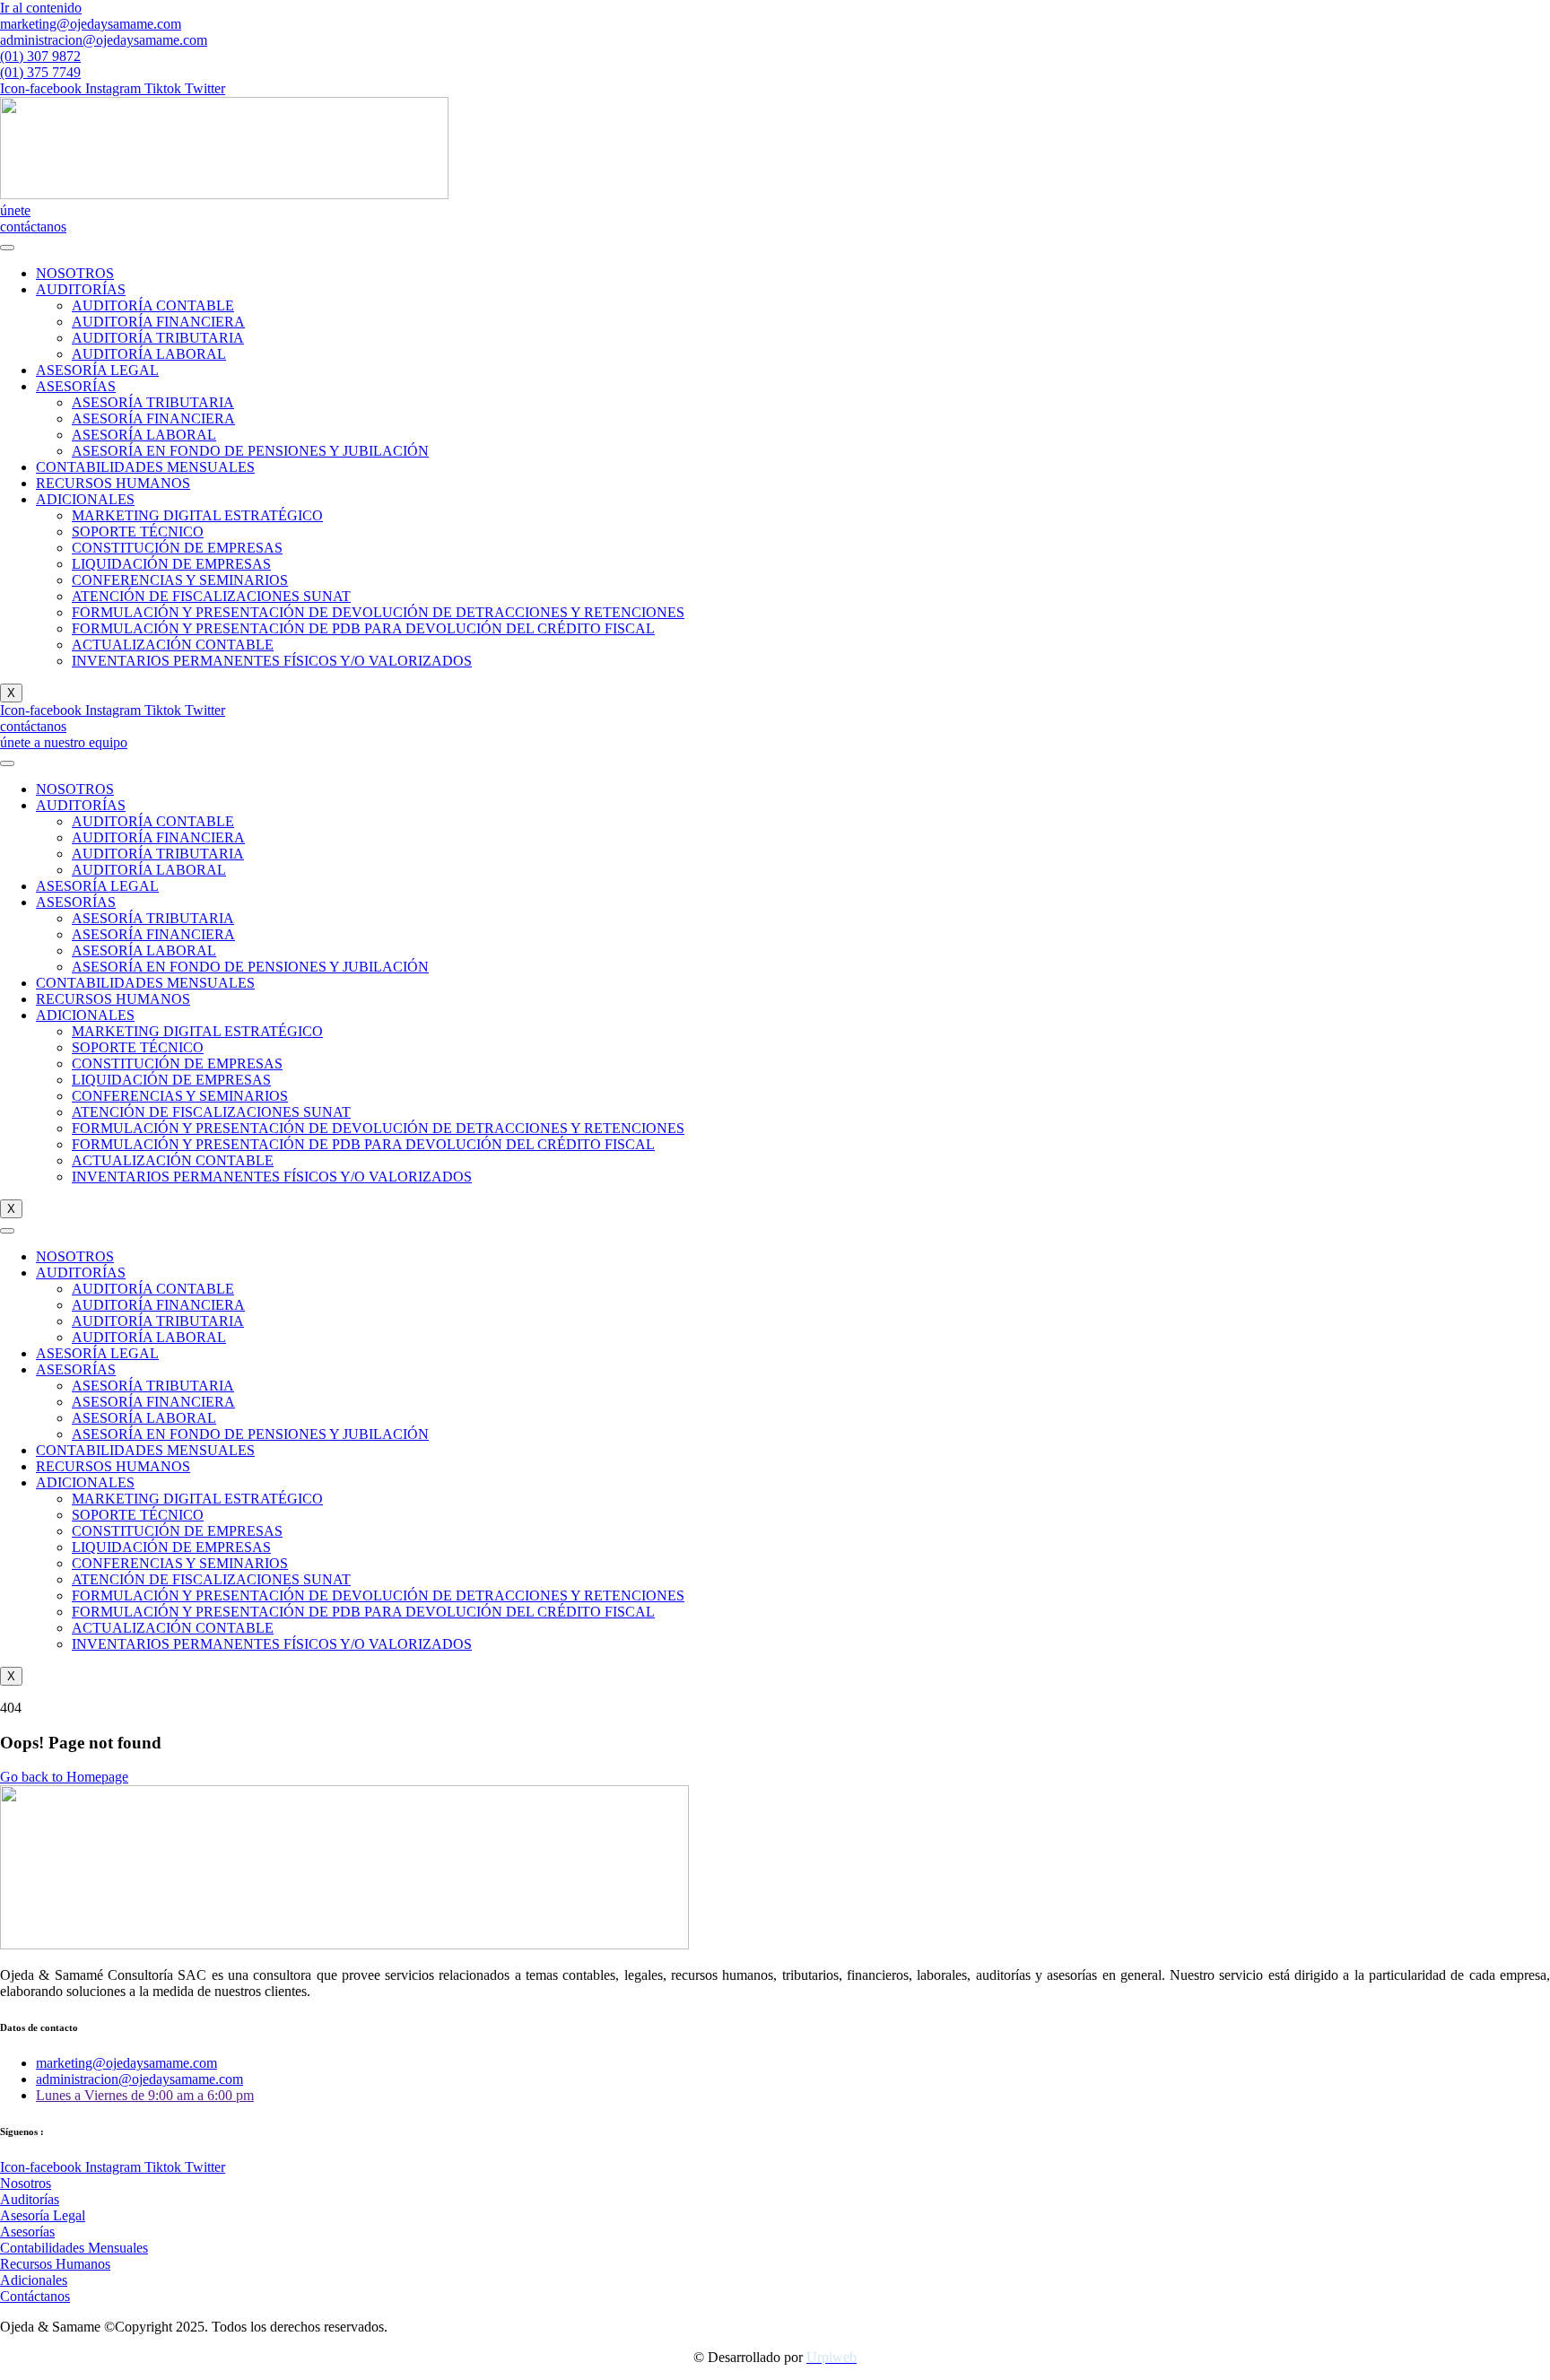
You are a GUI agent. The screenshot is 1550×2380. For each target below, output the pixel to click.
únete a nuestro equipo (64, 742)
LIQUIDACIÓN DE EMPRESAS (171, 564)
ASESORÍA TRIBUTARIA (153, 402)
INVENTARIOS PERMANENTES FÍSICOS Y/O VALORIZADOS (272, 661)
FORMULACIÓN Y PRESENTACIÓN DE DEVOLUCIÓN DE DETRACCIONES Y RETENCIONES (378, 612)
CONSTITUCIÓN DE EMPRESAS (177, 548)
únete (15, 210)
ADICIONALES (85, 499)
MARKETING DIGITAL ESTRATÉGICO (197, 515)
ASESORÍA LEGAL (97, 370)
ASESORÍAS (76, 386)
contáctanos (33, 227)
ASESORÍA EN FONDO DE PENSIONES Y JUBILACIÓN (250, 451)
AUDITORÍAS (81, 289)
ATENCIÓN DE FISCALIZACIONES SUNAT (211, 596)
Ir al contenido (41, 8)
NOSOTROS (75, 273)
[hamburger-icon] (7, 248)
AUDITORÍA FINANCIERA (158, 322)
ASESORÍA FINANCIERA (153, 418)
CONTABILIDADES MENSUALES (145, 467)
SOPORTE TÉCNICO (138, 532)
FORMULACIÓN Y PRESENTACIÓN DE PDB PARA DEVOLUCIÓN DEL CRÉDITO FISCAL (363, 628)
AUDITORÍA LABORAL (149, 354)
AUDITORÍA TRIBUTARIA (158, 338)
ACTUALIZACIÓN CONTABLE (173, 645)
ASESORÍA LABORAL (144, 435)
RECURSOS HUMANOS (113, 483)
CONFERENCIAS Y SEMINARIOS (180, 580)
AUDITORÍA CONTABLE (153, 305)
